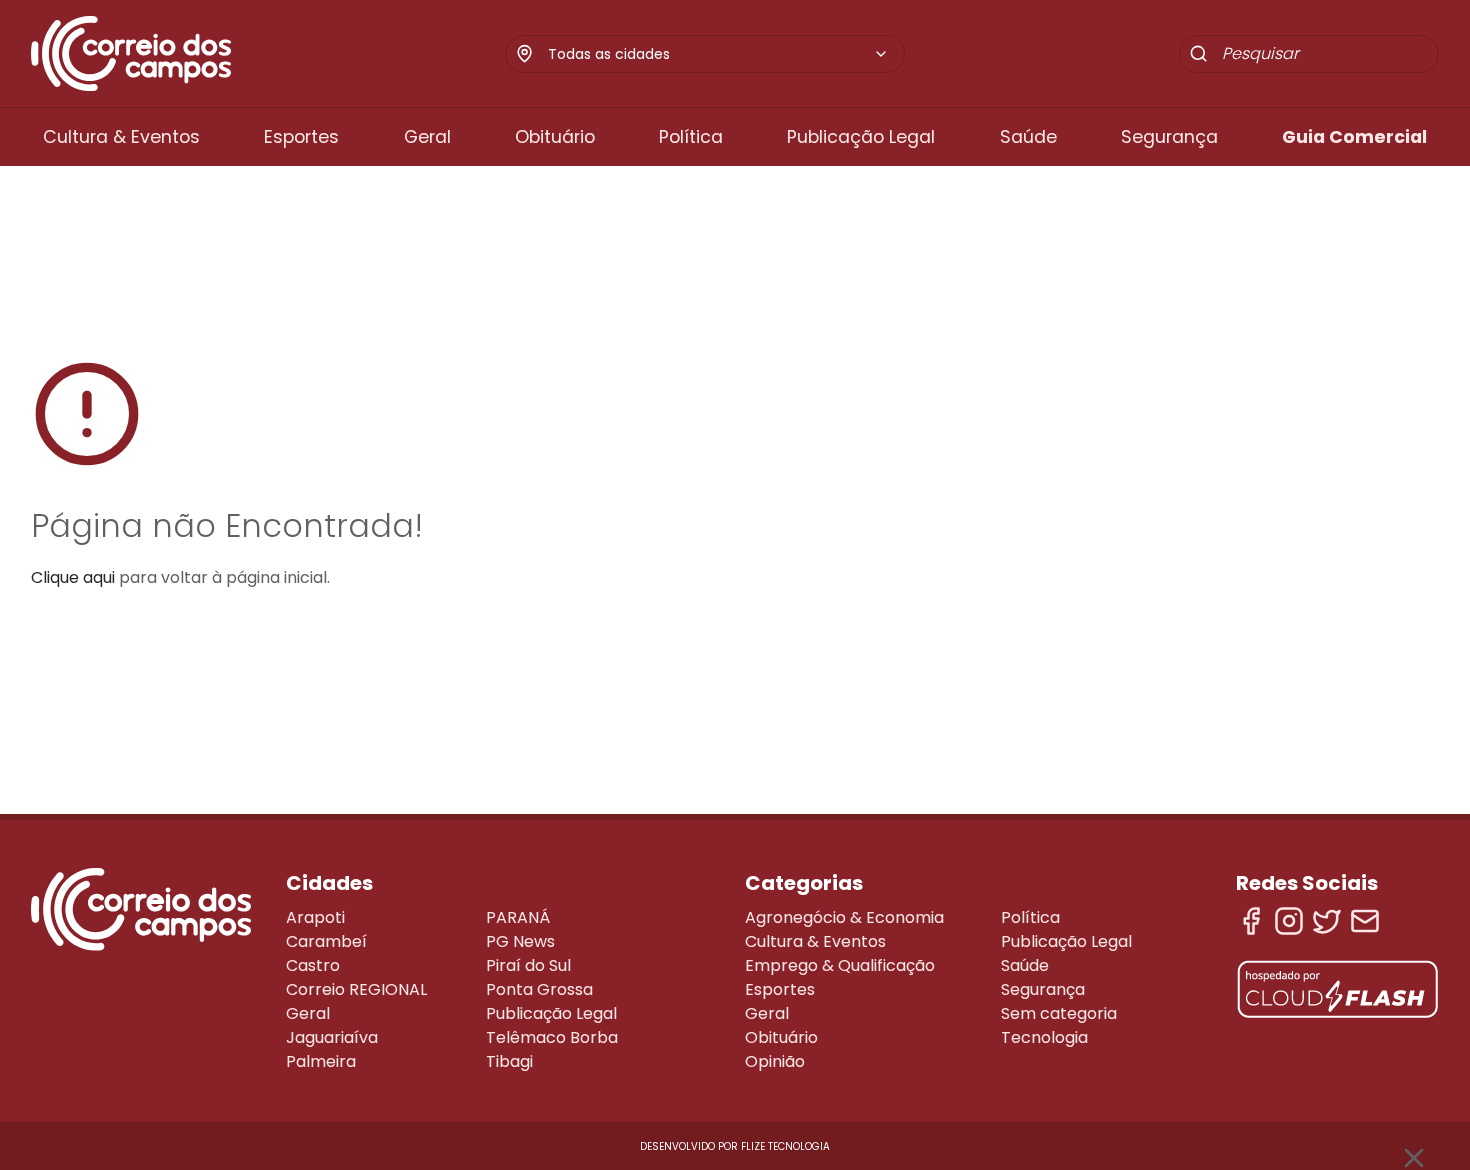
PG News (520, 941)
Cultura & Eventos (121, 137)
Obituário (555, 137)
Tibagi (509, 1061)
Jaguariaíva (332, 1037)
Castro (313, 965)
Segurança (1169, 137)
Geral (427, 137)
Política (691, 137)
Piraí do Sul (528, 965)
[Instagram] (1289, 921)
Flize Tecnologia (785, 1146)
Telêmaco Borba (552, 1037)
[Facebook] (1251, 921)
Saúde (1028, 137)
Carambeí (326, 941)
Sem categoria (1059, 1013)
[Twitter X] (1327, 921)
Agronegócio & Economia (844, 917)
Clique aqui (73, 577)
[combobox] (718, 54)
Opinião (775, 1061)
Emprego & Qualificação (840, 965)
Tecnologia (1044, 1037)
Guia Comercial (1354, 137)
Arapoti (315, 917)
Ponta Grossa (539, 989)
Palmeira (321, 1061)
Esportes (301, 137)
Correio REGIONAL (356, 989)
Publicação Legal (861, 137)
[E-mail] (1365, 921)
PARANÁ (518, 917)
